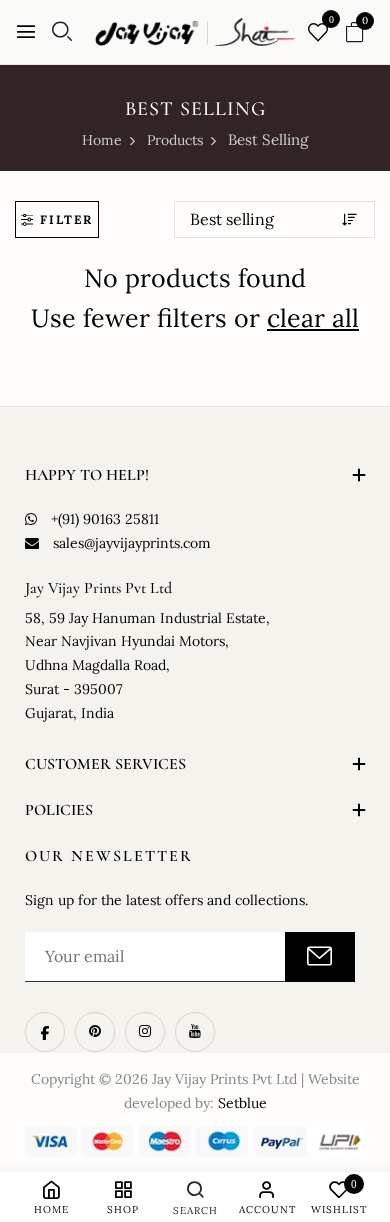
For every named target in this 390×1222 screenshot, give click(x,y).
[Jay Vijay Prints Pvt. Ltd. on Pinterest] (95, 1032)
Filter (66, 219)
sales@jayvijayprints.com (132, 543)
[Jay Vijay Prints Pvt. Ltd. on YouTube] (195, 1032)
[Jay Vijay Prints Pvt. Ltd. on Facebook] (45, 1032)
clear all (313, 318)
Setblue (242, 1103)
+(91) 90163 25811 (105, 519)
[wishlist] (318, 33)
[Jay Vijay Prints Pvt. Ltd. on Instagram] (145, 1032)
